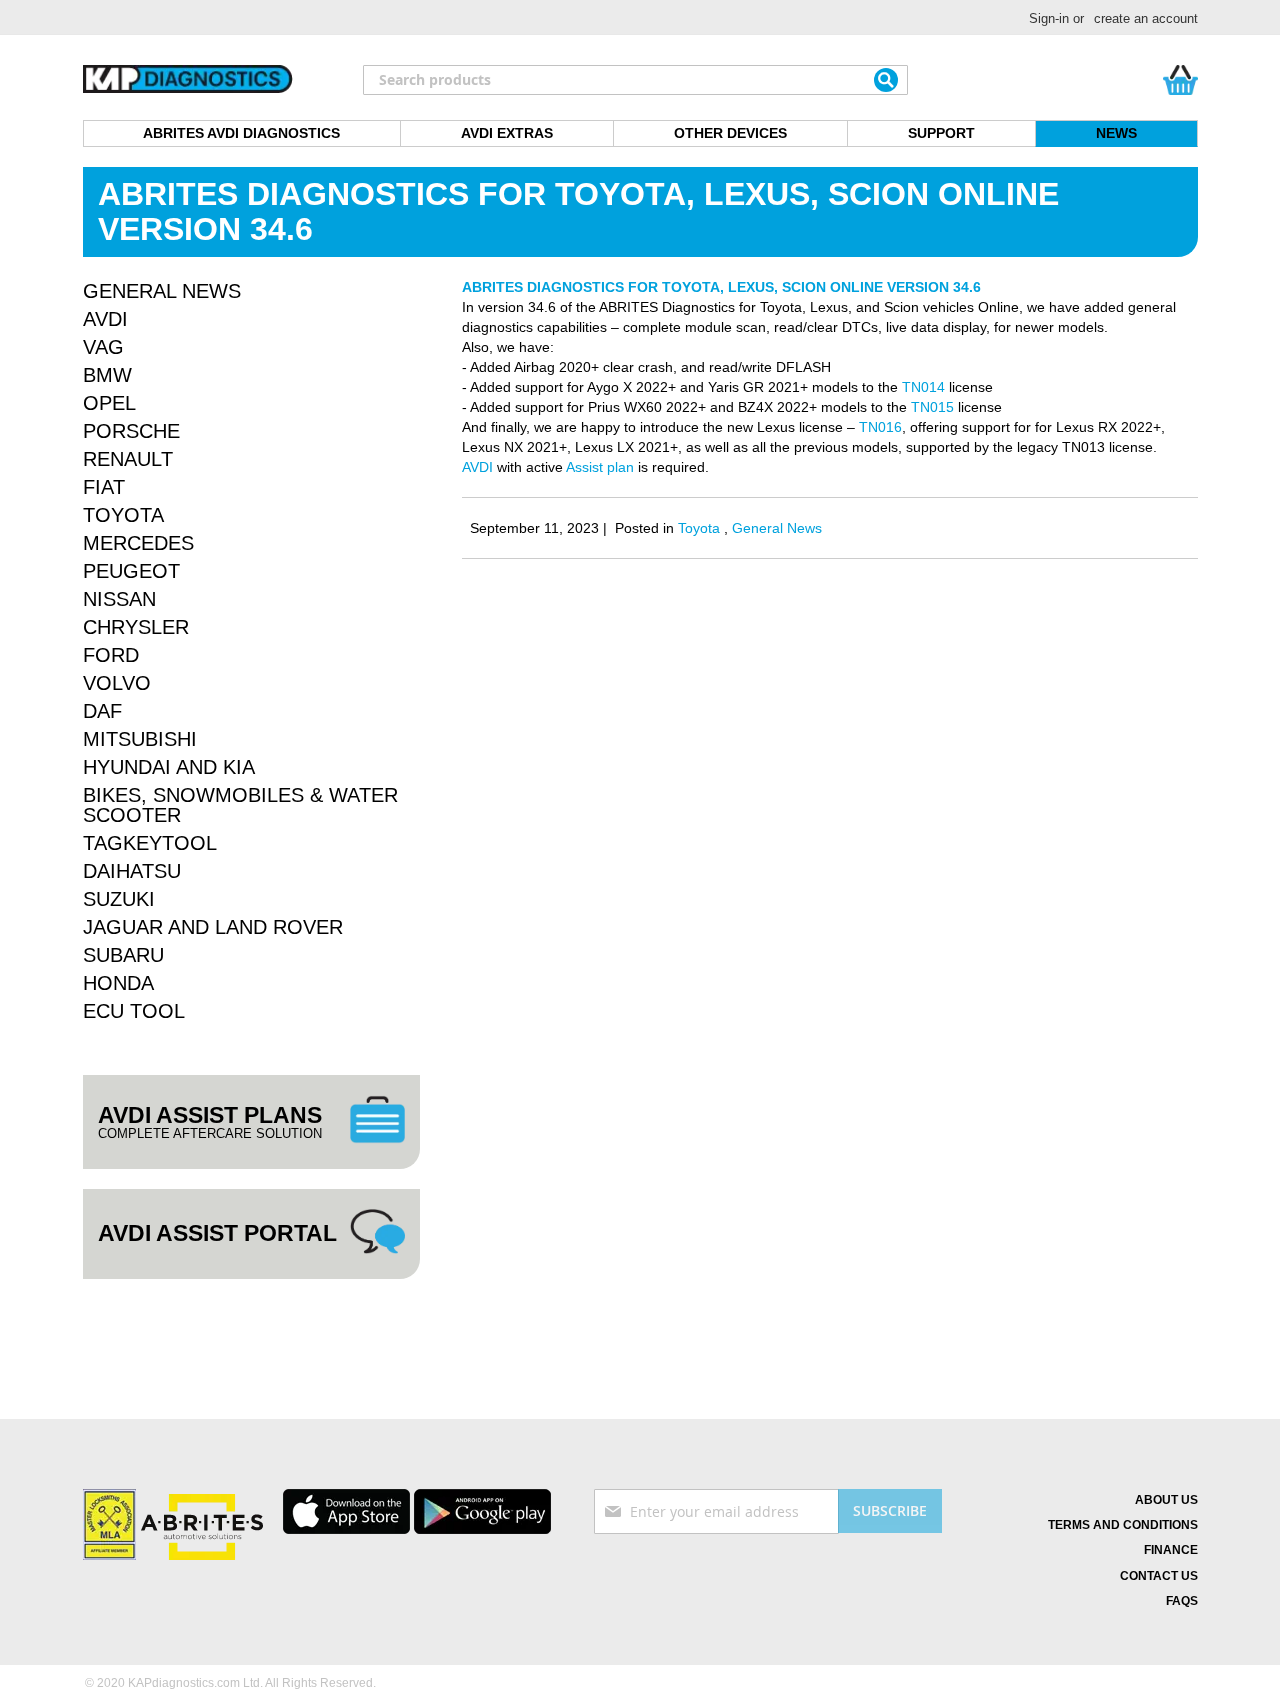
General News (777, 528)
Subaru (123, 955)
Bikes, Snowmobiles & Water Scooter (240, 805)
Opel (109, 403)
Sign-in (1049, 18)
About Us (1166, 1500)
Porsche (131, 431)
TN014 (923, 387)
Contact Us (1159, 1576)
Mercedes (138, 543)
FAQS (1182, 1601)
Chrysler (136, 627)
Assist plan (600, 467)
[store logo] (188, 80)
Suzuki (119, 899)
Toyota (701, 528)
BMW (107, 375)
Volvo (117, 683)
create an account (1146, 18)
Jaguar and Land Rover (213, 927)
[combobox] (635, 80)
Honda (118, 983)
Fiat (104, 487)
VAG (103, 347)
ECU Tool (134, 1011)
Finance (1171, 1550)
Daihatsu (132, 871)
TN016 (880, 427)
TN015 (930, 407)
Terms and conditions (1123, 1525)
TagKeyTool (150, 843)
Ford (111, 655)
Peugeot (131, 571)
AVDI (477, 467)
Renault (128, 459)
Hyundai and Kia (169, 767)
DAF (102, 711)
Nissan (119, 599)
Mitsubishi (140, 739)
